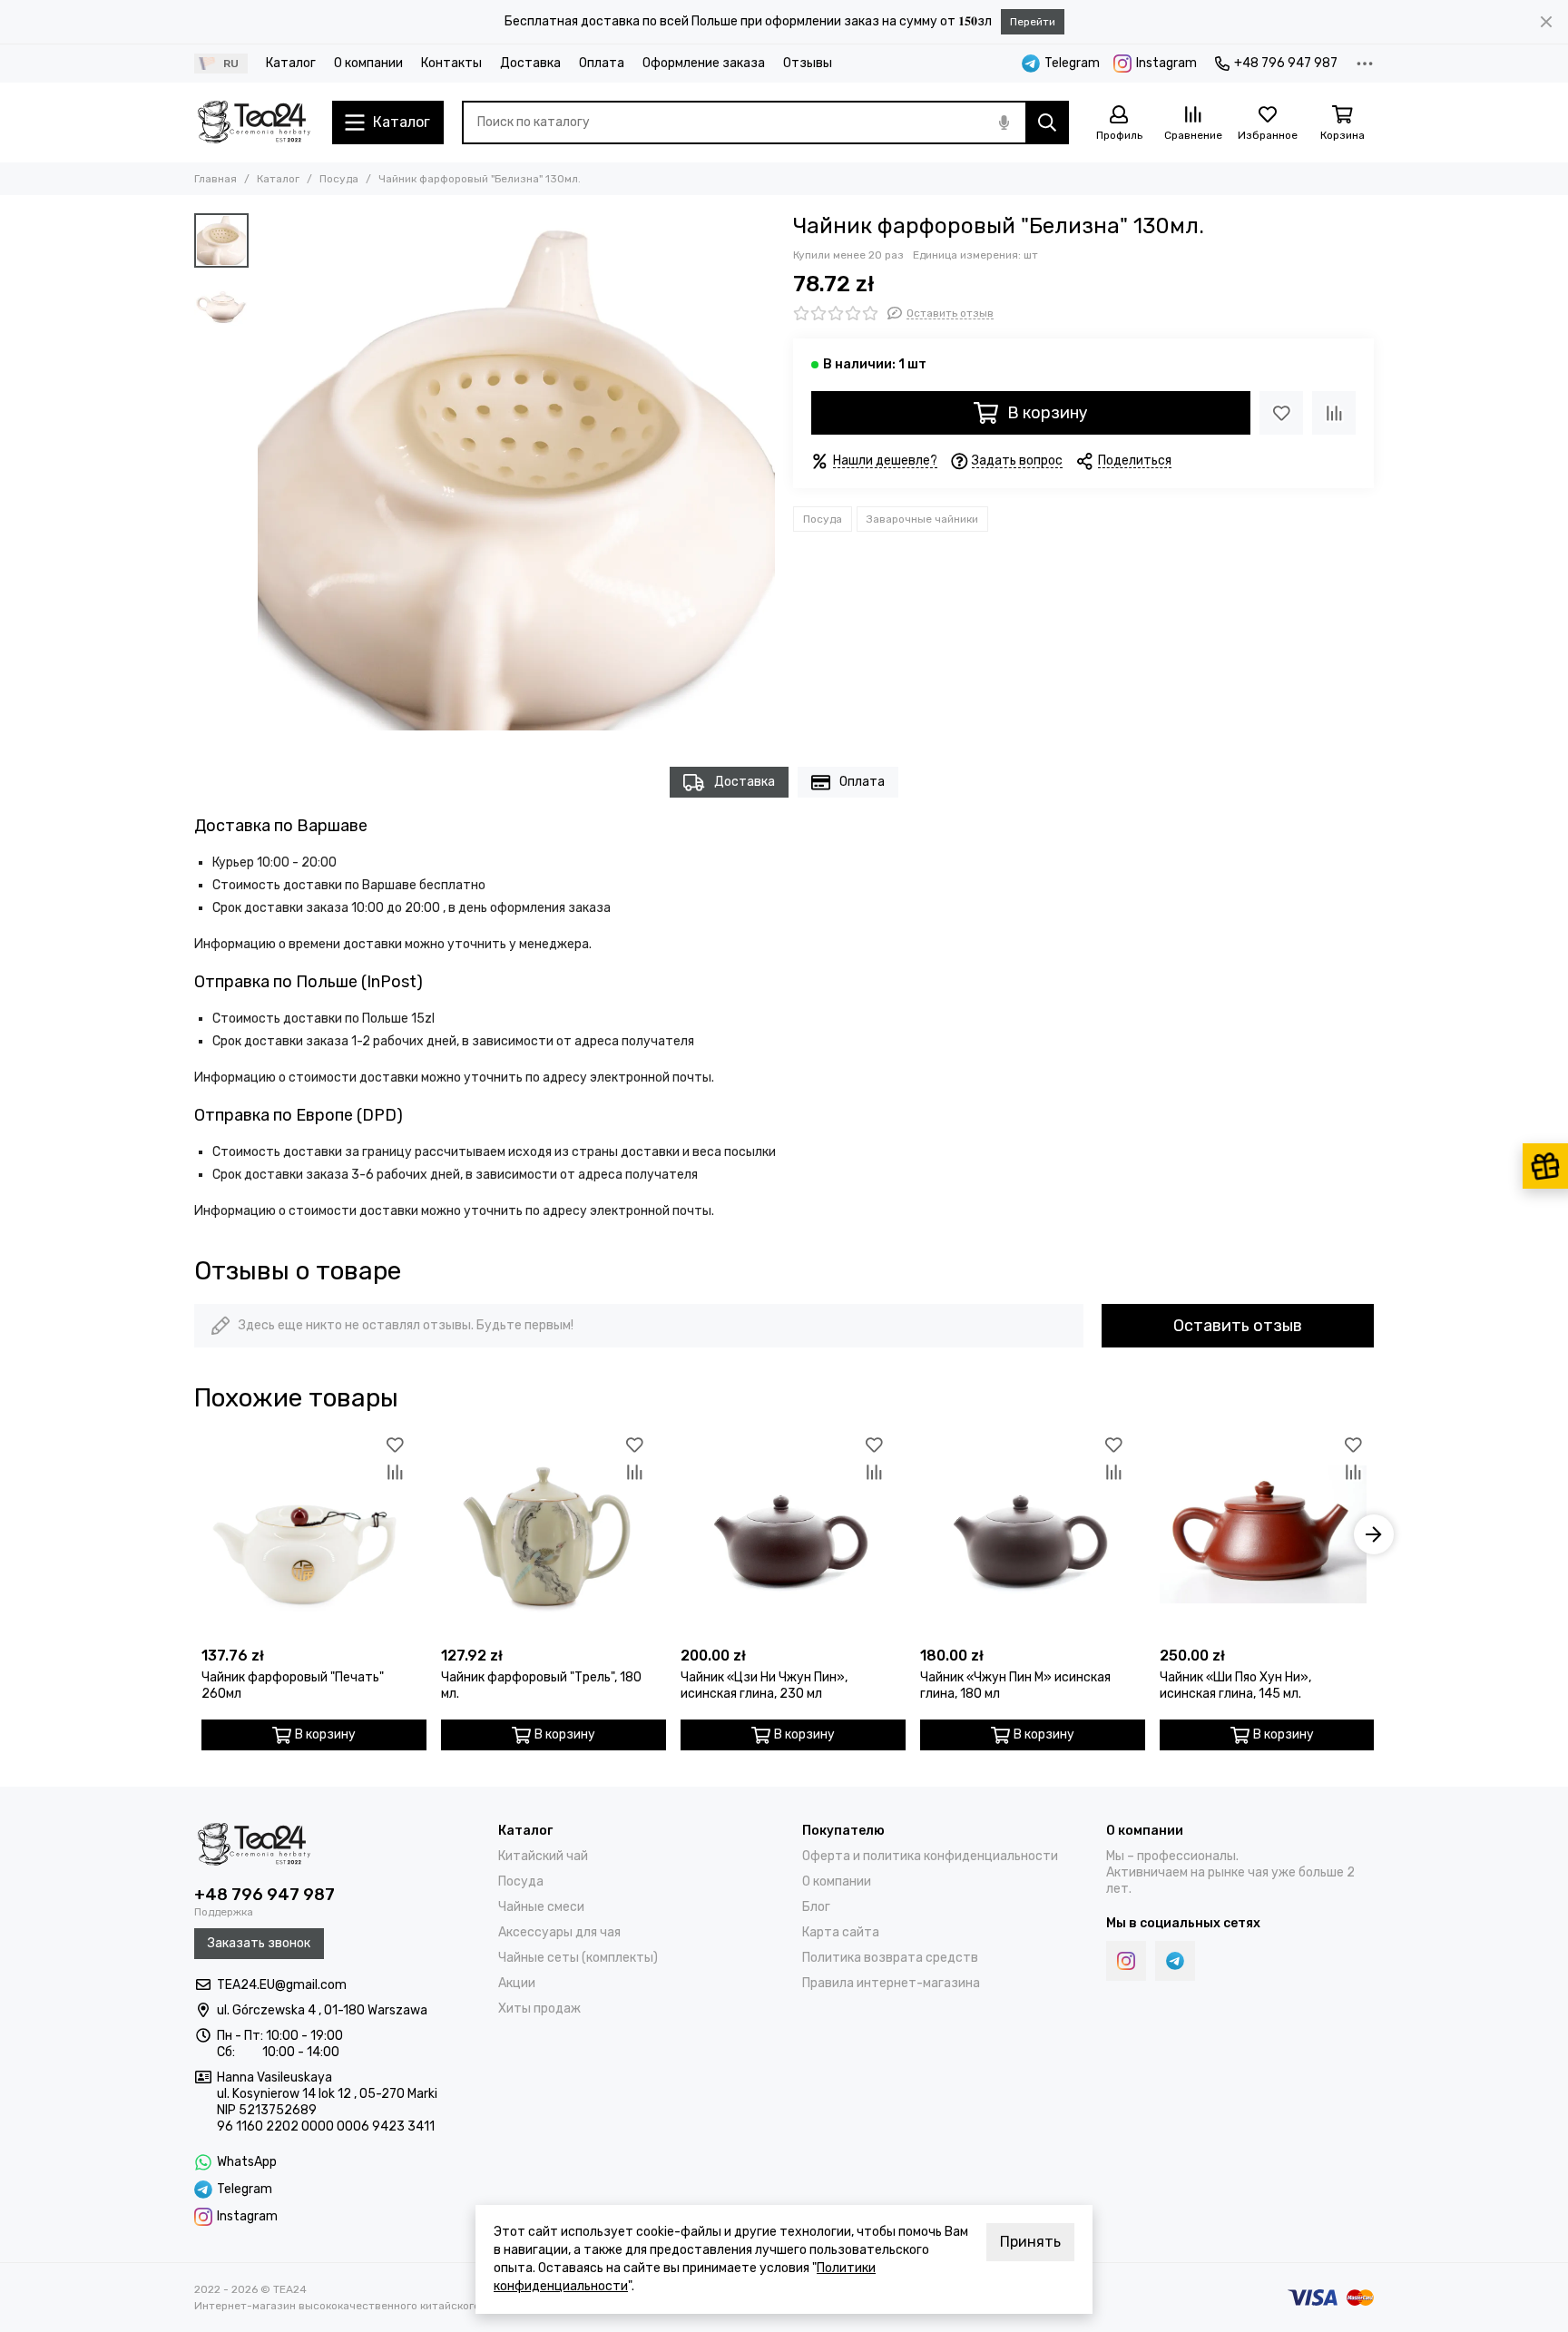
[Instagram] (1126, 1961)
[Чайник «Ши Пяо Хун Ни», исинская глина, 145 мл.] (1263, 1534)
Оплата (602, 63)
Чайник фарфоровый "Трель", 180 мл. (541, 1685)
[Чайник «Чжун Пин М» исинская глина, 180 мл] (1024, 1534)
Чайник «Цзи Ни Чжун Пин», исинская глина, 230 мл (764, 1685)
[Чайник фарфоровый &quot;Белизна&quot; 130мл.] (516, 472)
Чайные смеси (541, 1907)
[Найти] (1047, 122)
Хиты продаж (539, 2009)
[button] (267, 472)
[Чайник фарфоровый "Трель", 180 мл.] (544, 1534)
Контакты (451, 63)
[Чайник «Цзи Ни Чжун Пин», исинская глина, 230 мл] (784, 1534)
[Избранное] (1281, 413)
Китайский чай (543, 1856)
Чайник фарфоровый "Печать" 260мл (293, 1685)
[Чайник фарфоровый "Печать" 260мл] (305, 1534)
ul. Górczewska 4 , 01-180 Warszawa (322, 2010)
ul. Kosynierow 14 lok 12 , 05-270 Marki (327, 2094)
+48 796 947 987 (1286, 63)
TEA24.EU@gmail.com (282, 1985)
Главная (216, 179)
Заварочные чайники (922, 519)
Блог (816, 1907)
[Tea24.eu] (254, 122)
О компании (368, 63)
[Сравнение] (1334, 413)
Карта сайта (841, 1932)
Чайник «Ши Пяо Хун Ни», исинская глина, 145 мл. (1235, 1685)
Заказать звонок (259, 1943)
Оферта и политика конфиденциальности (930, 1856)
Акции (517, 1983)
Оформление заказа (704, 63)
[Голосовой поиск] (1004, 122)
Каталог (291, 63)
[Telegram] (1175, 1961)
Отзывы (808, 63)
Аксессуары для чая (559, 1932)
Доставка (530, 63)
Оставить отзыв (1238, 1326)
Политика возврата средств (890, 1958)
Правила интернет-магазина (891, 1983)
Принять (1030, 2242)
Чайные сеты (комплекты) (578, 1958)
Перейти (1033, 22)
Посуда (339, 179)
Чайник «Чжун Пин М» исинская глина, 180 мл (1015, 1685)
